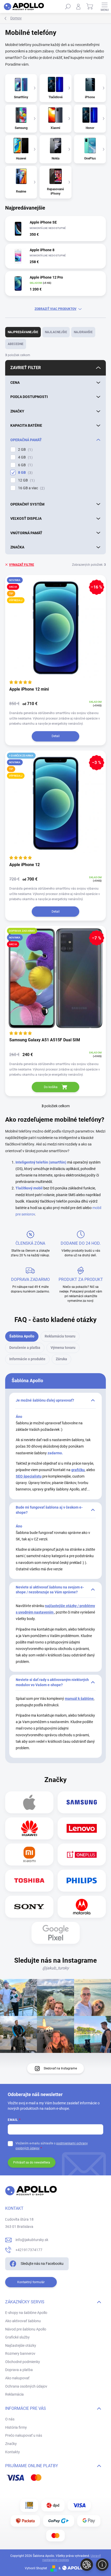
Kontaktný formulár (31, 2282)
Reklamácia (14, 2394)
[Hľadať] (68, 6)
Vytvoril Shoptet (36, 2568)
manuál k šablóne (79, 1699)
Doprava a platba (19, 2370)
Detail (56, 736)
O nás (10, 2419)
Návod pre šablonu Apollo (26, 2329)
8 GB (25, 473)
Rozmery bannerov (20, 2353)
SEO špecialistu (29, 1476)
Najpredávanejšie (23, 332)
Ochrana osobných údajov (26, 2386)
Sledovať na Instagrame (60, 2068)
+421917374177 (29, 2250)
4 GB (25, 457)
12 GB (26, 480)
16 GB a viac (31, 488)
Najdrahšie (83, 332)
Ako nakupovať (17, 2378)
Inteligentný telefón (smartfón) (41, 1162)
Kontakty (13, 2452)
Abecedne (16, 344)
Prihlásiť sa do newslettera (32, 2162)
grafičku (78, 1470)
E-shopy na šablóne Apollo (26, 2313)
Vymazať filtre (22, 565)
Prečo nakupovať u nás (24, 2435)
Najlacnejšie (56, 332)
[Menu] (105, 6)
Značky (11, 2444)
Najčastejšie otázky (21, 2345)
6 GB (25, 465)
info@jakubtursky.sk (32, 2240)
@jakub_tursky (56, 1968)
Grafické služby (17, 2337)
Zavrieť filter (26, 368)
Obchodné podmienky (23, 2362)
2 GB (25, 450)
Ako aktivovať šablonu (23, 2321)
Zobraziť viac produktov (55, 309)
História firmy (16, 2427)
